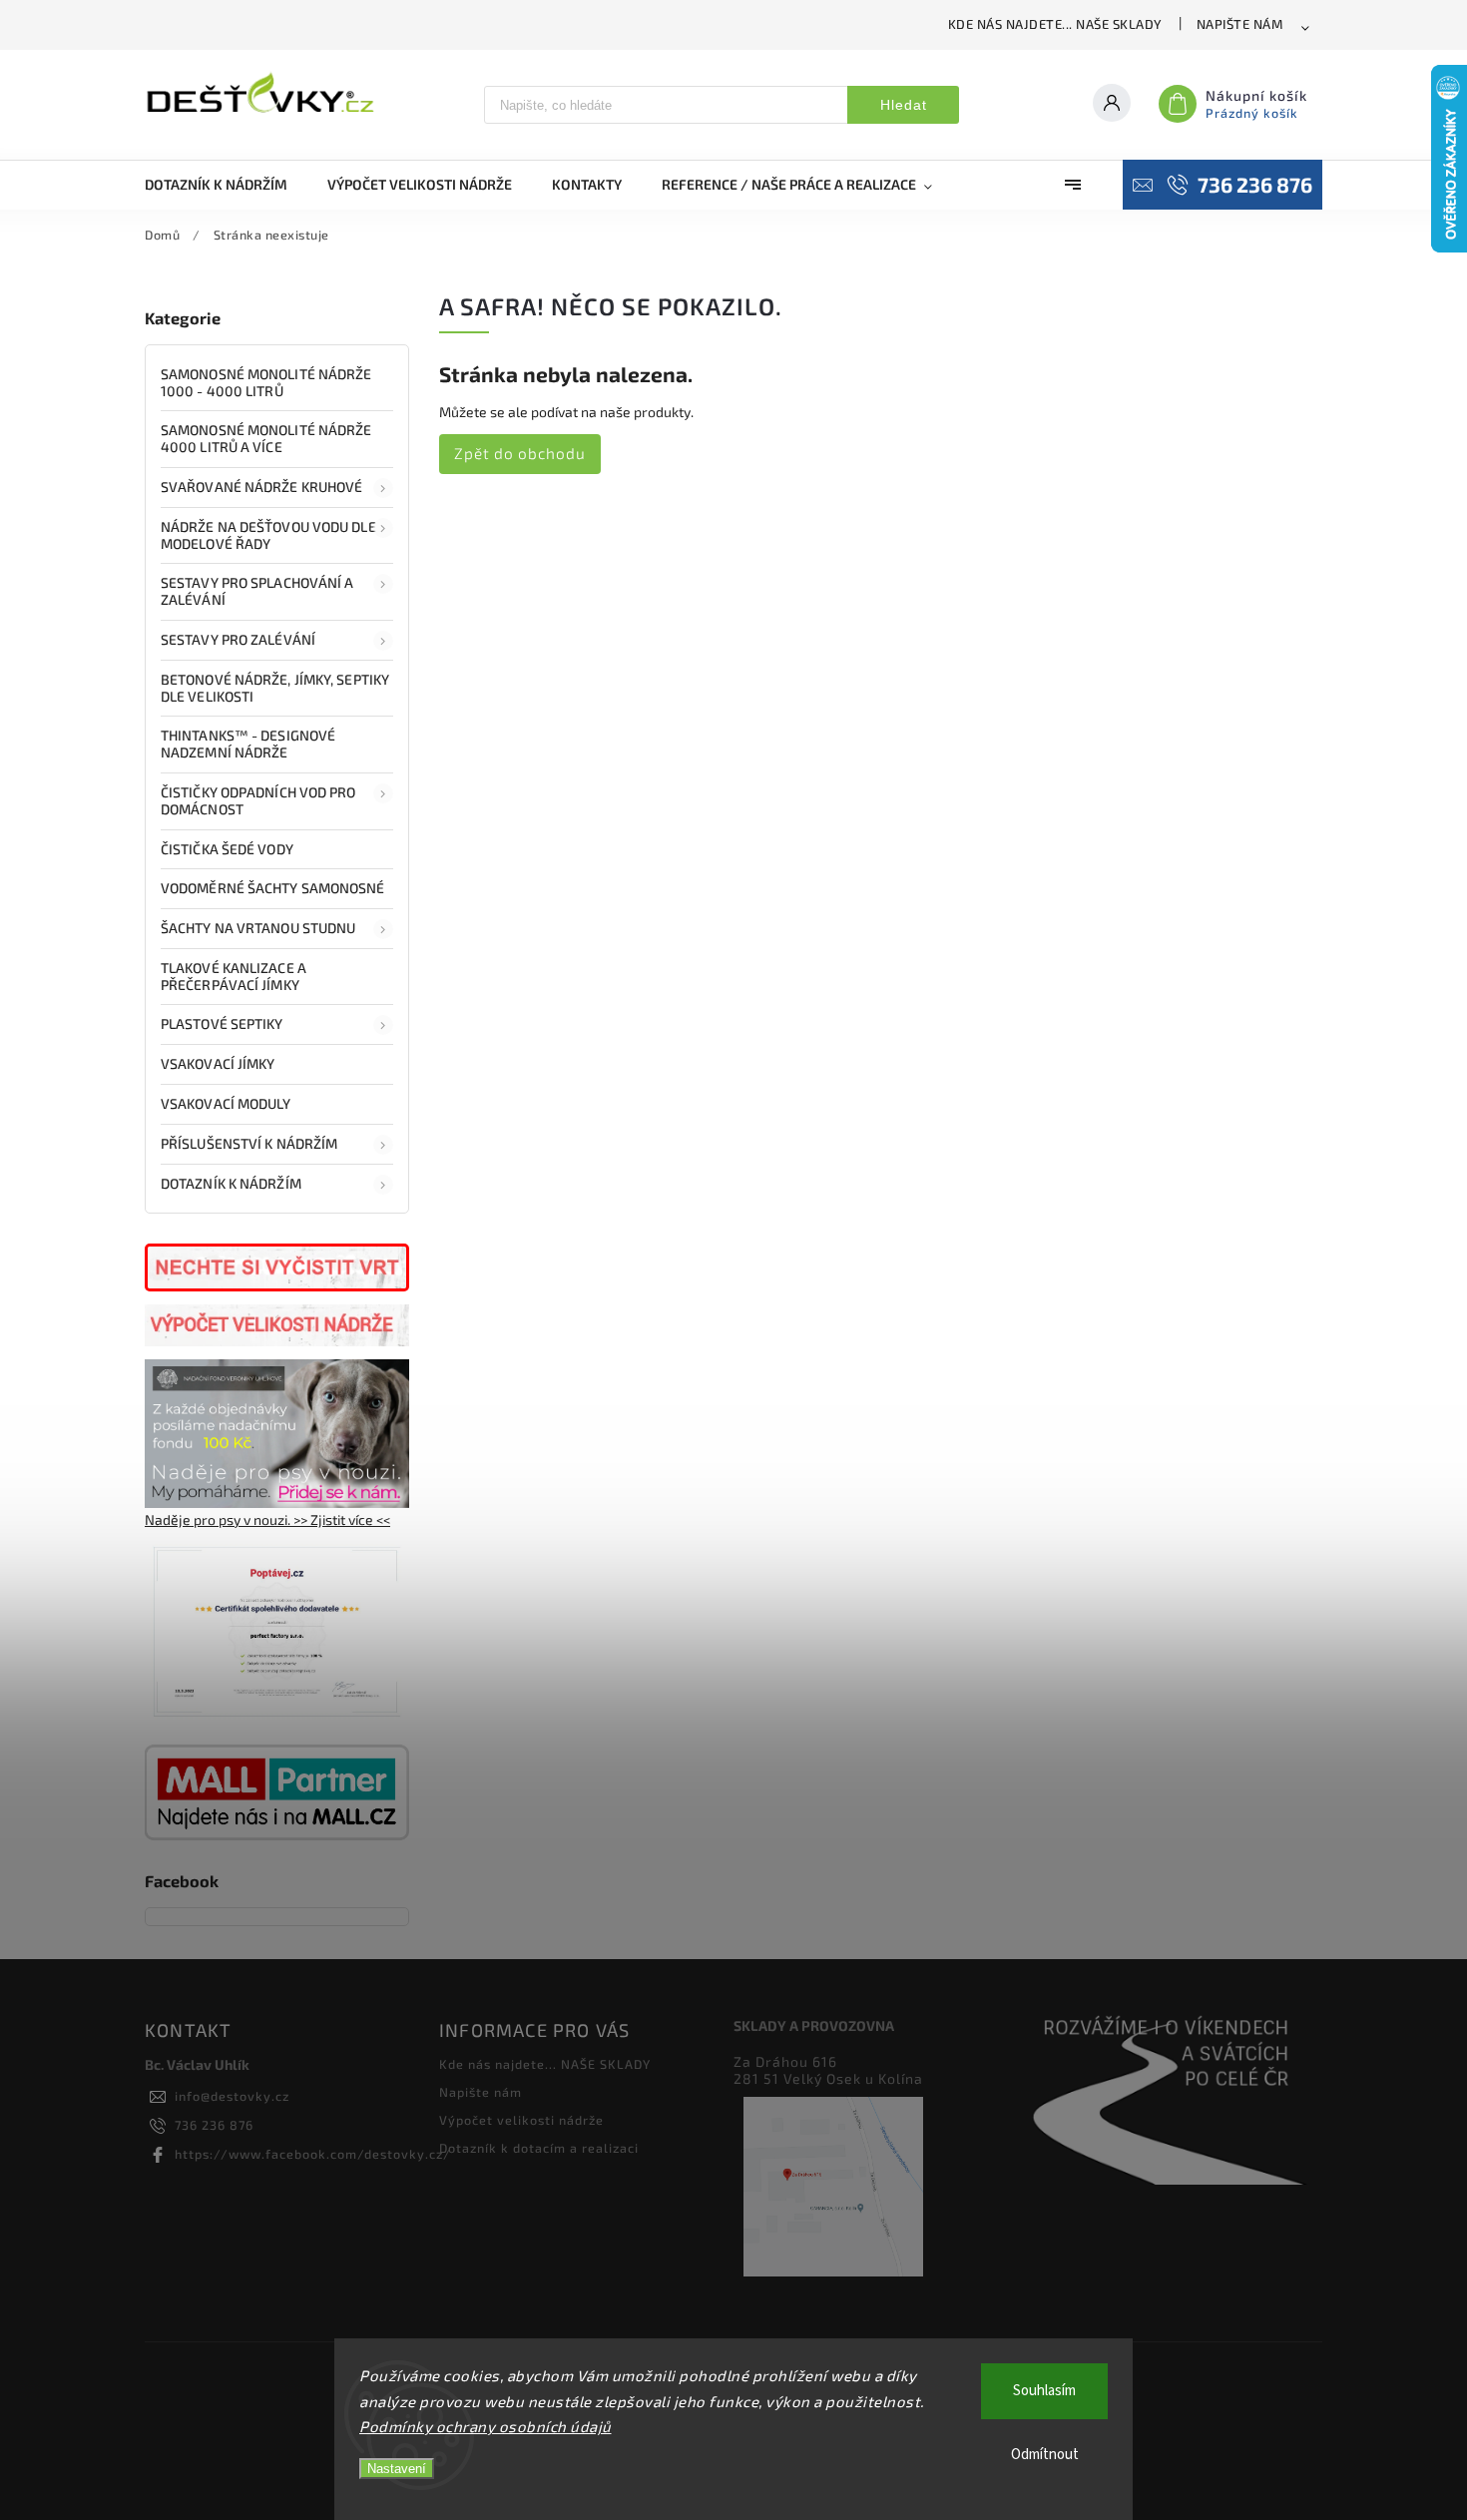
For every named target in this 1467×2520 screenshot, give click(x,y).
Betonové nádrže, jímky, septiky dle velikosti (275, 688)
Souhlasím (1044, 2391)
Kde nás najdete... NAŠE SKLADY (1055, 24)
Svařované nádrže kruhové (261, 487)
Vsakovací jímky (220, 1063)
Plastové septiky (222, 1023)
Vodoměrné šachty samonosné (273, 888)
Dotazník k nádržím (231, 1183)
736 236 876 (214, 2125)
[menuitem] (226, 185)
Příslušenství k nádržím (249, 1143)
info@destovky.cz (232, 2096)
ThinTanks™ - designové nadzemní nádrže (248, 744)
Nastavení (397, 2469)
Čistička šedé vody (227, 849)
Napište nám (1240, 24)
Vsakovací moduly (226, 1103)
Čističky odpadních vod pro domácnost (258, 800)
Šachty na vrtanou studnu (258, 928)
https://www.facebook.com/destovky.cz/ (313, 2154)
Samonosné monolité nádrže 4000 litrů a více (266, 438)
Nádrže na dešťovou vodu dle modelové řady (268, 535)
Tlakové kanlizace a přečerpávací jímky (234, 976)
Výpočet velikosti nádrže (521, 2120)
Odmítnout (1045, 2455)
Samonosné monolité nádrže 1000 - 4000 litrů (266, 382)
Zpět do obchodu (520, 453)
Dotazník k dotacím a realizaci (539, 2148)
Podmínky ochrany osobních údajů (486, 2426)
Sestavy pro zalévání (238, 639)
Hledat (904, 105)
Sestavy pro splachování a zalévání (257, 591)
